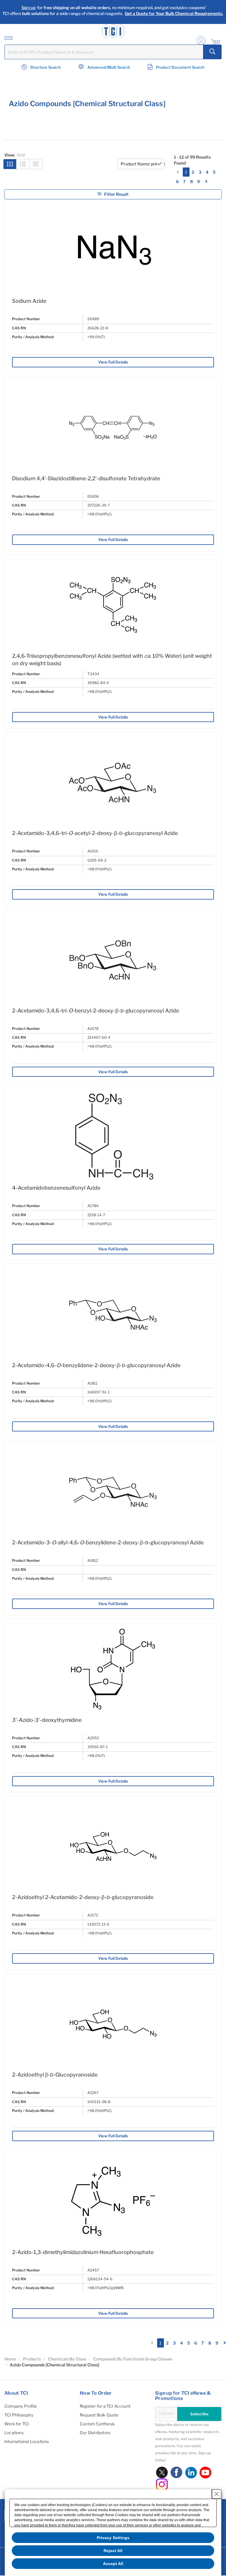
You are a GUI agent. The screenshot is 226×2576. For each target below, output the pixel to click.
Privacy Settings (113, 2538)
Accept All (113, 2564)
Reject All (113, 2551)
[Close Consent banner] (217, 2494)
